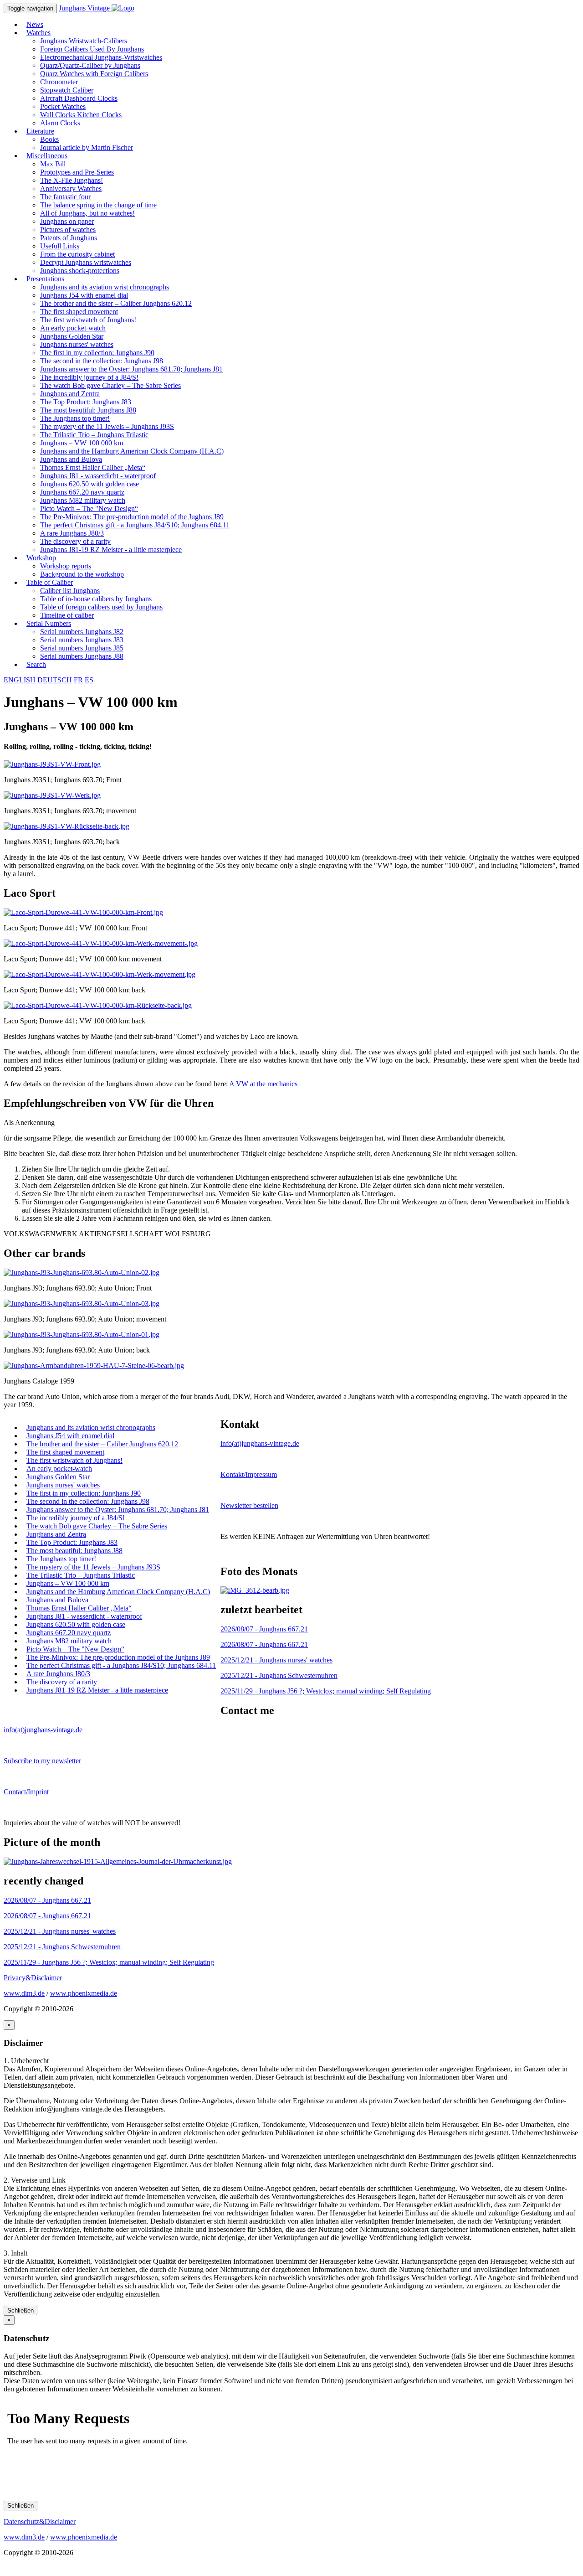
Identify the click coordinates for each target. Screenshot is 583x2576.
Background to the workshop (82, 574)
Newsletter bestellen (249, 1505)
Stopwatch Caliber (67, 90)
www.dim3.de (24, 1993)
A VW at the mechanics (263, 1084)
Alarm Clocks (60, 123)
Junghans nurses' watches (77, 344)
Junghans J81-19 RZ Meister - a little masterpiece (111, 550)
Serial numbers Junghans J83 (82, 640)
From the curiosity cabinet (77, 254)
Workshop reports (66, 566)
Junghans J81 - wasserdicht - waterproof (98, 476)
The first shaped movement (79, 312)
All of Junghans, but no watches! (87, 213)
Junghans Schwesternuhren (279, 1675)
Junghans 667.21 (264, 1629)
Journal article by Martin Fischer (87, 147)
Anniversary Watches (71, 188)
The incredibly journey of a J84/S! (89, 377)
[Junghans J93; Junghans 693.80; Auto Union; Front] (82, 1273)
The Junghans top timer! (75, 418)
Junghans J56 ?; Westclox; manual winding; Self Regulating (326, 1691)
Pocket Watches (63, 106)
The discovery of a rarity (75, 541)
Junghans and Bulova (71, 459)
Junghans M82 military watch (83, 500)
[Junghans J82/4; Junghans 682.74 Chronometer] (255, 1590)
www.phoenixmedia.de (84, 1993)
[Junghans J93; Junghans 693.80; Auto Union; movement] (82, 1303)
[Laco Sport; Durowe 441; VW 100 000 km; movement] (101, 943)
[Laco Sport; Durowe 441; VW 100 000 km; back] (100, 974)
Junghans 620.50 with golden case (89, 484)
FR (78, 680)
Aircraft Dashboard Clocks (79, 98)
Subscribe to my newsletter (42, 1761)
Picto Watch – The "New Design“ (89, 508)
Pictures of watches (68, 230)
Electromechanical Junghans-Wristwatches (101, 57)
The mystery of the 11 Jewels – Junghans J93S (107, 426)
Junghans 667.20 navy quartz (82, 492)
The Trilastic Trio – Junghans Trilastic (94, 435)
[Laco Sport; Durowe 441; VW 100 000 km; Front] (83, 912)
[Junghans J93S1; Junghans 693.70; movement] (52, 795)
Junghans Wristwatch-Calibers (84, 41)
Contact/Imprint (26, 1792)
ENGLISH (20, 680)
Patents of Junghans (69, 238)
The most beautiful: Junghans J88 (88, 410)
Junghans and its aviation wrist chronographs (105, 287)
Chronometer (59, 82)
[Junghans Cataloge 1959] (94, 1365)
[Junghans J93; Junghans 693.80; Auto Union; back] (82, 1334)
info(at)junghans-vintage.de (260, 1443)
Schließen (20, 2310)
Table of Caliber (50, 582)
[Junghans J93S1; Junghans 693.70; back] (66, 826)
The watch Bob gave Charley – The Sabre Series (110, 385)
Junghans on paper (67, 221)
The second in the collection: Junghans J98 (102, 361)
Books (49, 139)
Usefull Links (60, 246)
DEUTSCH (55, 680)
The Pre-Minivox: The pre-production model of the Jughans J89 (132, 517)
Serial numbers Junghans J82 (82, 632)
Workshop (41, 558)
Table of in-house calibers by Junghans (96, 599)
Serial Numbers (49, 623)
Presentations (45, 279)
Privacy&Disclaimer (33, 1978)
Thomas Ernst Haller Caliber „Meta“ (93, 467)
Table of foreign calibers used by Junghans (101, 607)
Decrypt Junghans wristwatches (86, 262)
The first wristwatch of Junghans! (88, 320)
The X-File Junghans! (72, 180)
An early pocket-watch (73, 328)
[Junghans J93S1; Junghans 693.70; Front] (52, 764)
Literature (40, 131)
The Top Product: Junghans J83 (86, 402)
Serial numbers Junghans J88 (82, 656)
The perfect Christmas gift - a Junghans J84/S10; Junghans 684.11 (135, 525)
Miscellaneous (47, 156)
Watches (38, 33)
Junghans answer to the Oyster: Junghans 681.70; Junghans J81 (131, 369)
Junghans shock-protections (80, 271)
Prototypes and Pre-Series (77, 172)
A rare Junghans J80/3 (72, 533)
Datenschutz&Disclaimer (40, 2522)
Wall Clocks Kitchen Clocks (81, 115)
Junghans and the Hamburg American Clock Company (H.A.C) (132, 451)
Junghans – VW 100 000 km (82, 443)
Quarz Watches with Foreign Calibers (94, 74)
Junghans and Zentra (70, 394)
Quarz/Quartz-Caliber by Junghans (90, 65)
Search (36, 664)
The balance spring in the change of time (98, 205)
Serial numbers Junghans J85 (82, 648)
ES (89, 680)
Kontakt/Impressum (249, 1474)
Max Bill (53, 164)
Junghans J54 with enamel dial (84, 295)
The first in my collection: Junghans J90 (97, 353)
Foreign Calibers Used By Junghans (92, 49)
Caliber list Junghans (70, 591)
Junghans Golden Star (72, 336)
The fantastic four (65, 197)
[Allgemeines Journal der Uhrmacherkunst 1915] (118, 1861)
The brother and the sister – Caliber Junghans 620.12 (116, 303)
